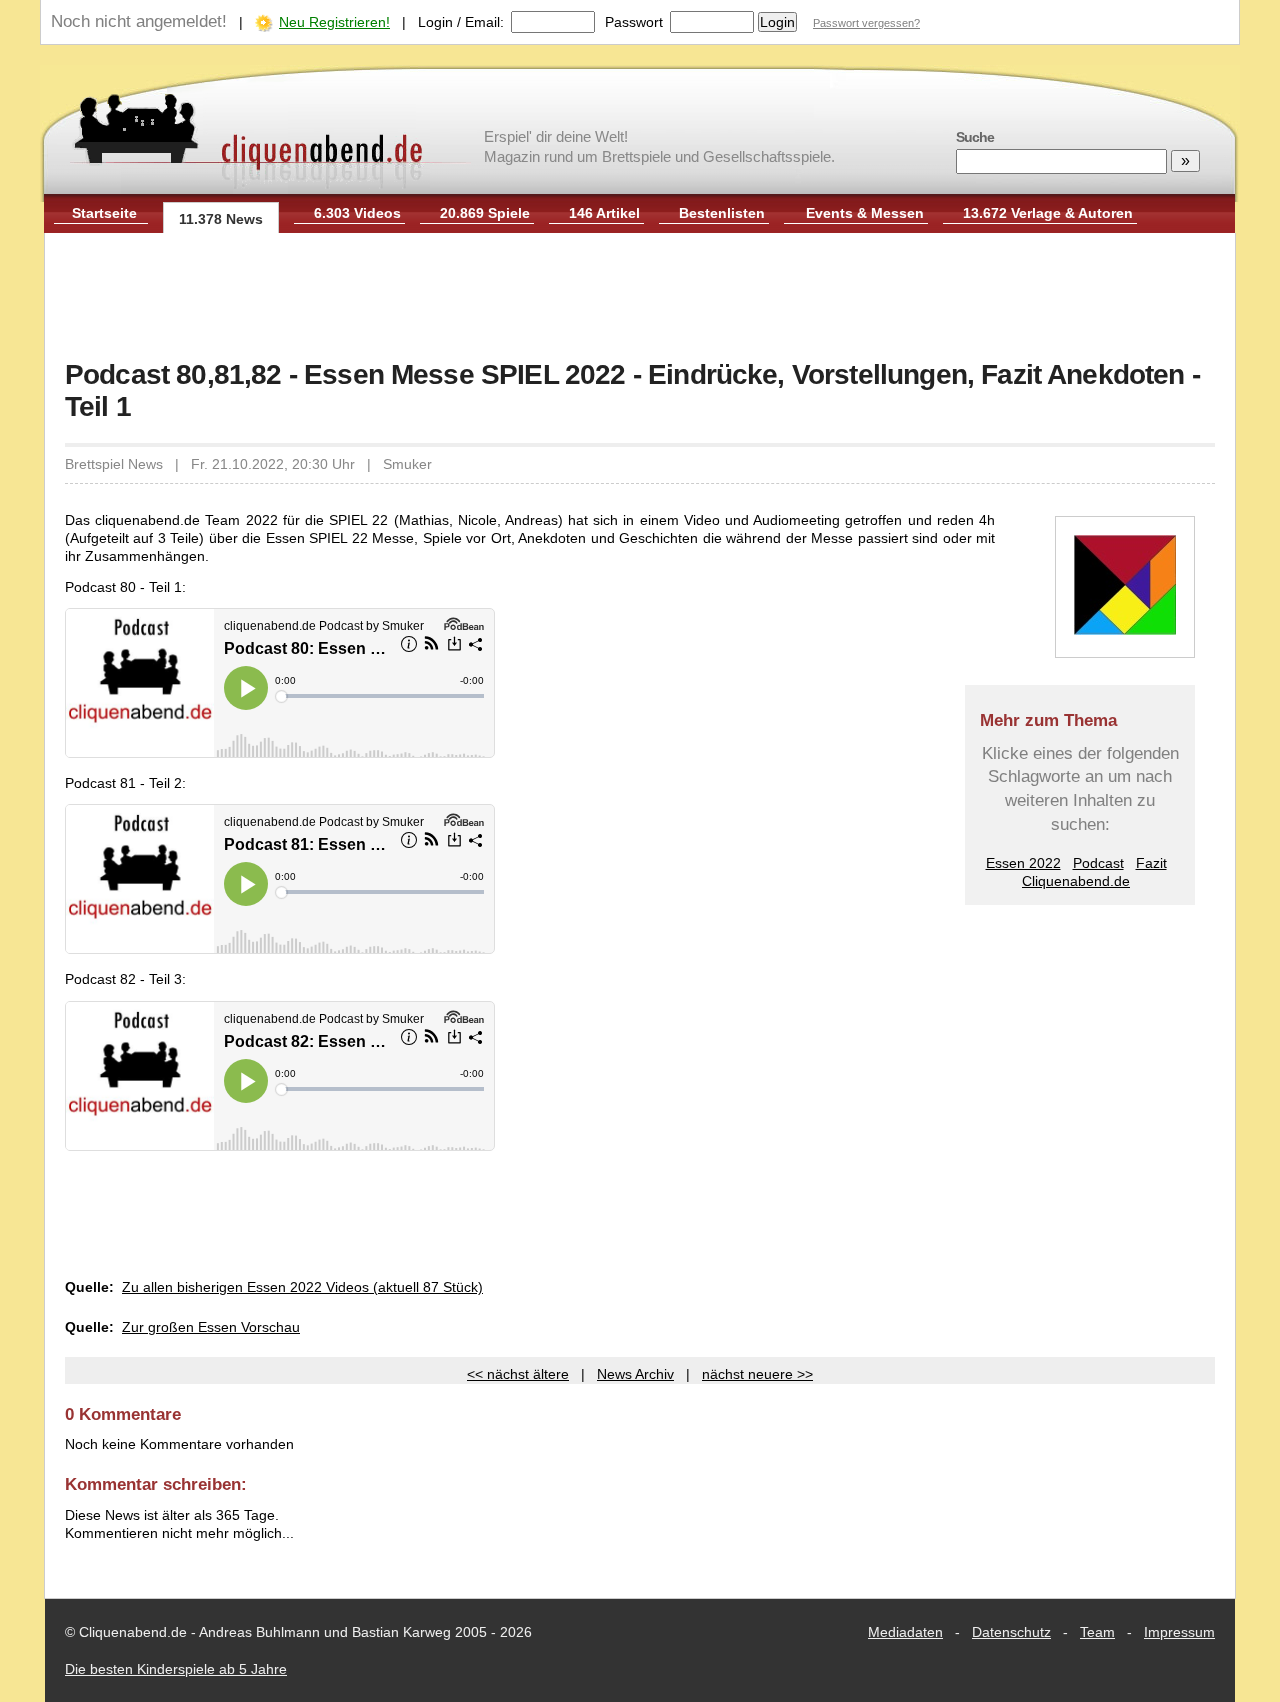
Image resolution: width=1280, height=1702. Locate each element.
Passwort (634, 22)
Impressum (1179, 1632)
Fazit (1151, 863)
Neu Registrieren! (334, 22)
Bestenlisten (722, 213)
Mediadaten (905, 1632)
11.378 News (221, 219)
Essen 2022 (1023, 863)
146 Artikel (604, 213)
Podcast (1098, 863)
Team (1097, 1632)
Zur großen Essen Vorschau (211, 1327)
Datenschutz (1011, 1632)
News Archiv (635, 1374)
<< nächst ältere (518, 1374)
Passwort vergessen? (866, 23)
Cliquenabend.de (1076, 881)
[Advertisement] (640, 298)
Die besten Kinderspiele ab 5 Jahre (176, 1669)
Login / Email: (461, 22)
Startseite (104, 213)
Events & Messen (865, 213)
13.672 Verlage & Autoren (1048, 213)
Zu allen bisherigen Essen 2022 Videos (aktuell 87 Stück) (302, 1287)
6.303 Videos (357, 213)
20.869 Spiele (485, 213)
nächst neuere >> (757, 1374)
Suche (975, 137)
